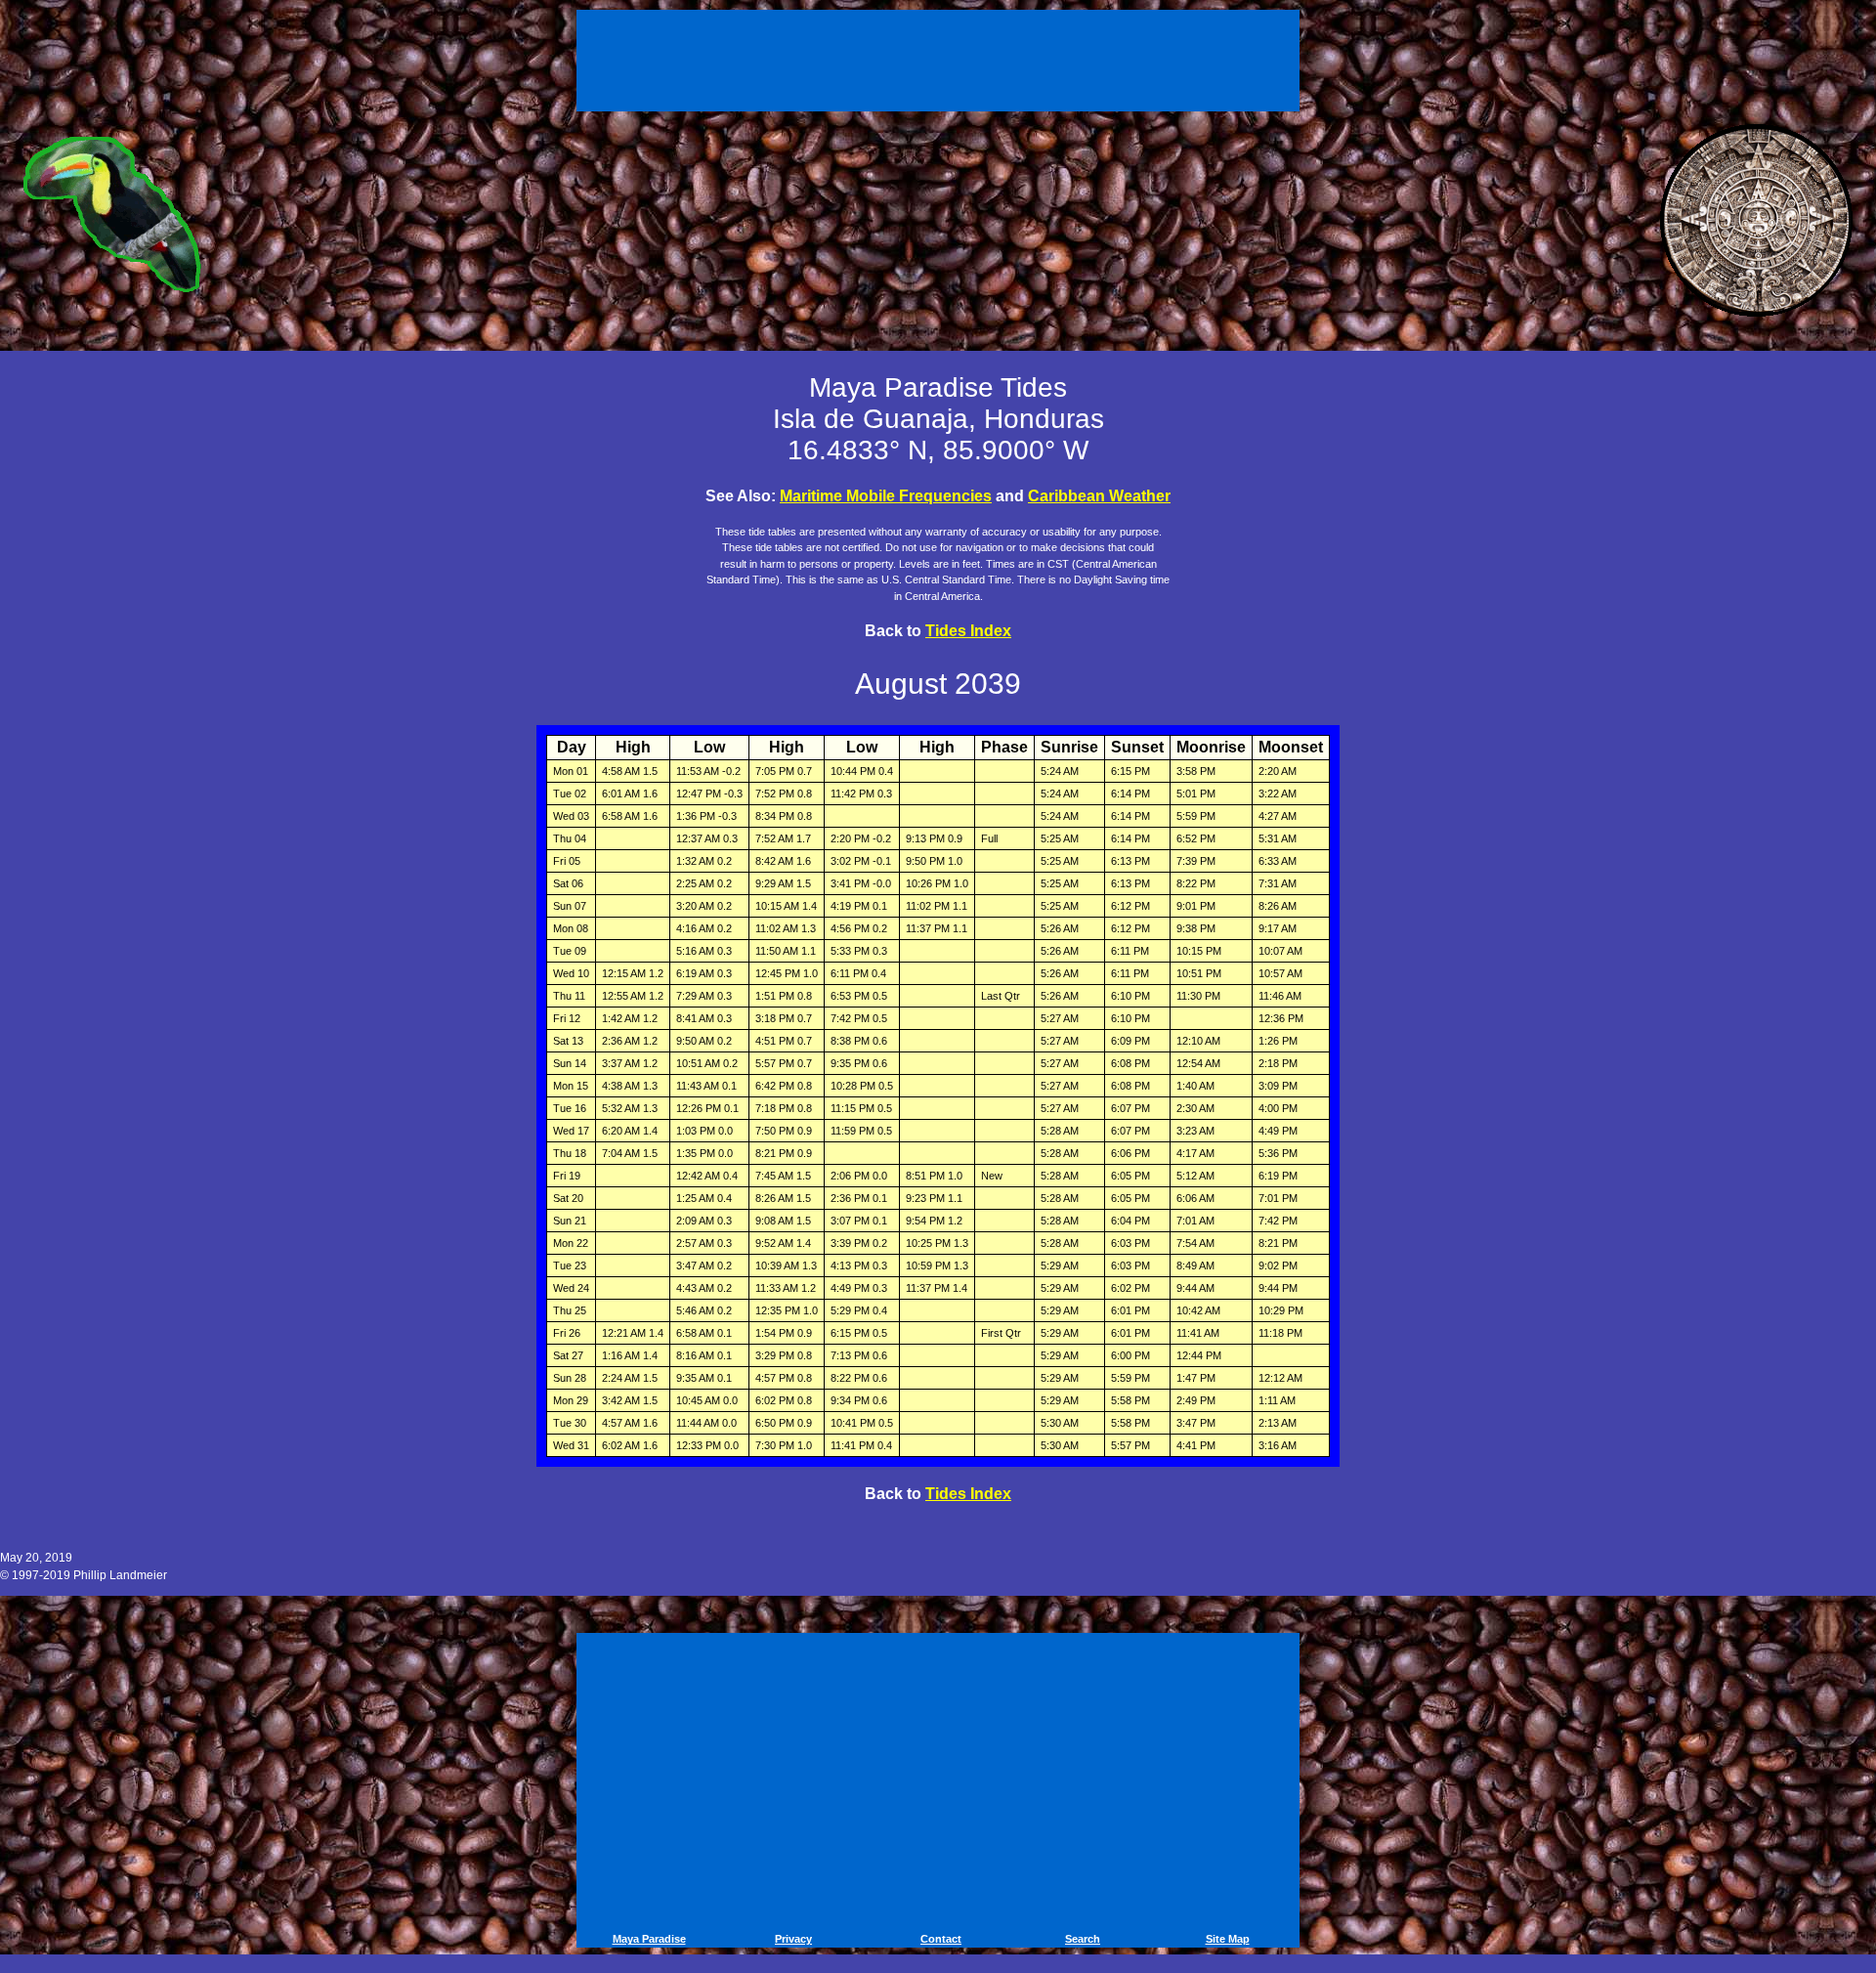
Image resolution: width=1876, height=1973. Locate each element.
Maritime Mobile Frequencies (886, 496)
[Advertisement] (941, 57)
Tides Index (968, 631)
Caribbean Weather (1099, 496)
